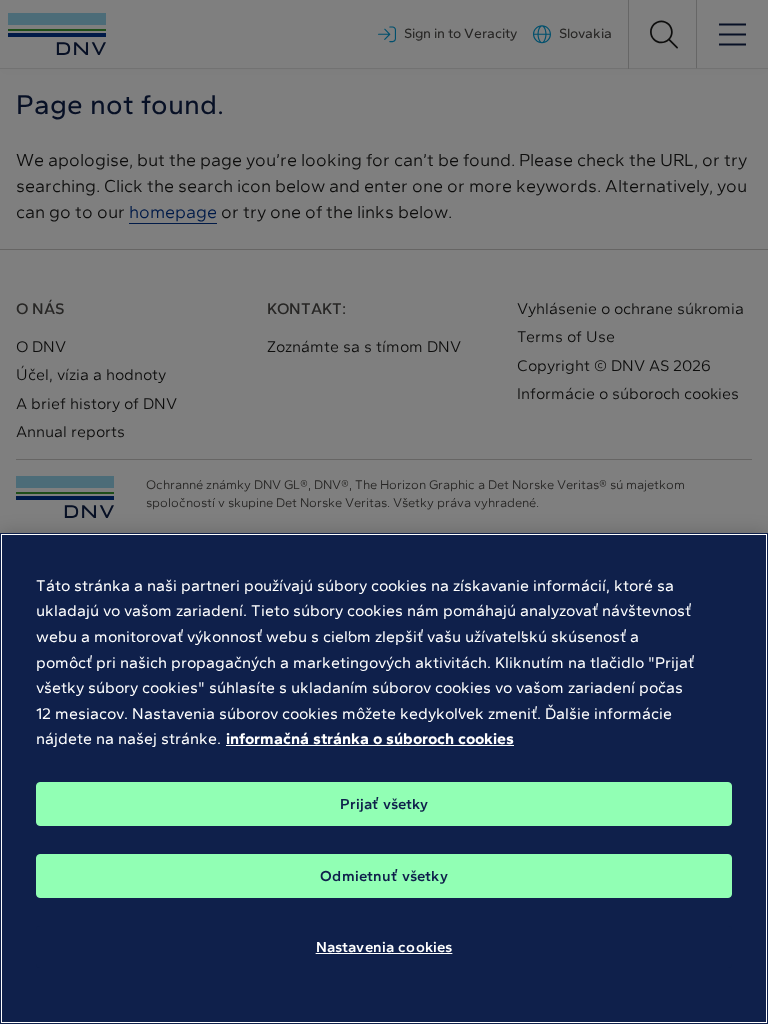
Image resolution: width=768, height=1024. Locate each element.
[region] (384, 778)
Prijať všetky (384, 804)
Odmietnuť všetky (383, 876)
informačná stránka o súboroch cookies (370, 738)
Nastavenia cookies (384, 947)
